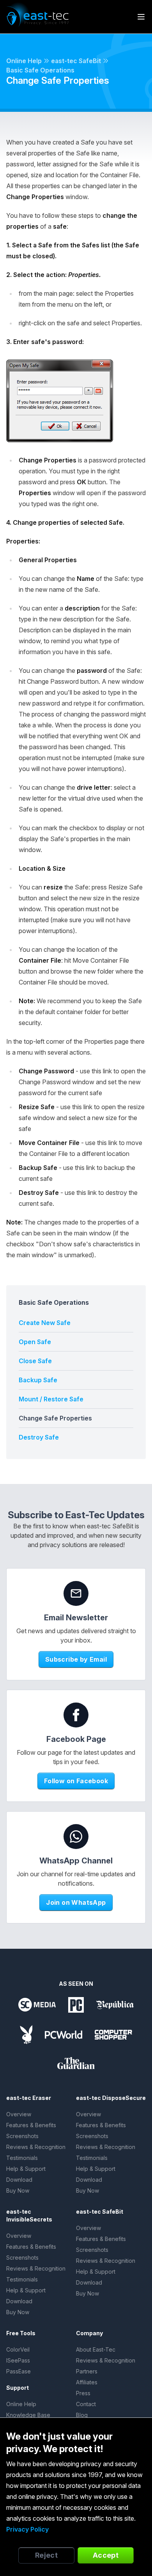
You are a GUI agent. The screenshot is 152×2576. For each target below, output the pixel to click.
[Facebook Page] (76, 1715)
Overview (19, 2114)
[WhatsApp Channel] (76, 1837)
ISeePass (18, 2360)
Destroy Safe (39, 1437)
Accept (106, 2555)
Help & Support (26, 2169)
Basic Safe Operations (40, 70)
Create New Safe (45, 1323)
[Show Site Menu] (141, 17)
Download (19, 2180)
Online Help (24, 61)
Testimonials (22, 2158)
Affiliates (87, 2382)
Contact (86, 2404)
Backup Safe (38, 1380)
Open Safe (35, 1342)
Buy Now (18, 2190)
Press (83, 2393)
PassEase (19, 2371)
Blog (82, 2415)
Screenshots (22, 2136)
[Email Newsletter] (76, 1593)
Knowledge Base (28, 2415)
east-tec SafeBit (76, 61)
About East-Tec (96, 2349)
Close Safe (35, 1361)
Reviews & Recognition (36, 2147)
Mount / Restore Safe (51, 1399)
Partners (87, 2371)
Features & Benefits (31, 2125)
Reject (47, 2555)
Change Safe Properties (55, 1418)
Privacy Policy (27, 2529)
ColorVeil (18, 2349)
